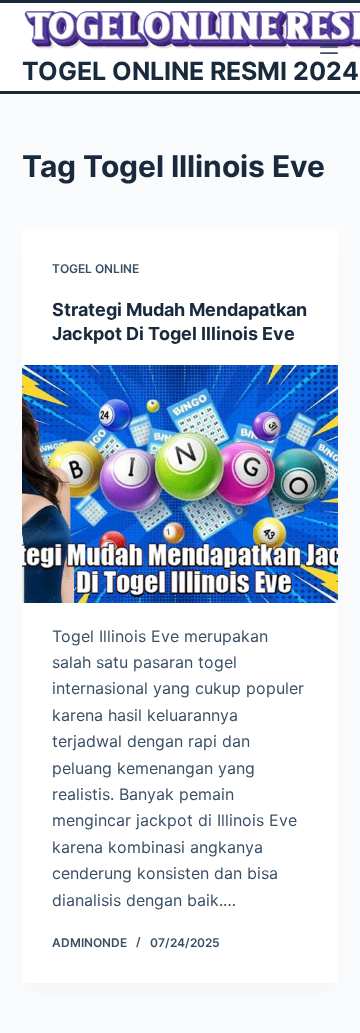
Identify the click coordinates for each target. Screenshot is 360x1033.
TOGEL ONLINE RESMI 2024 (190, 71)
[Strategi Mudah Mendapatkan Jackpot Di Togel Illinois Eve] (180, 484)
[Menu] (329, 47)
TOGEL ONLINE (95, 268)
